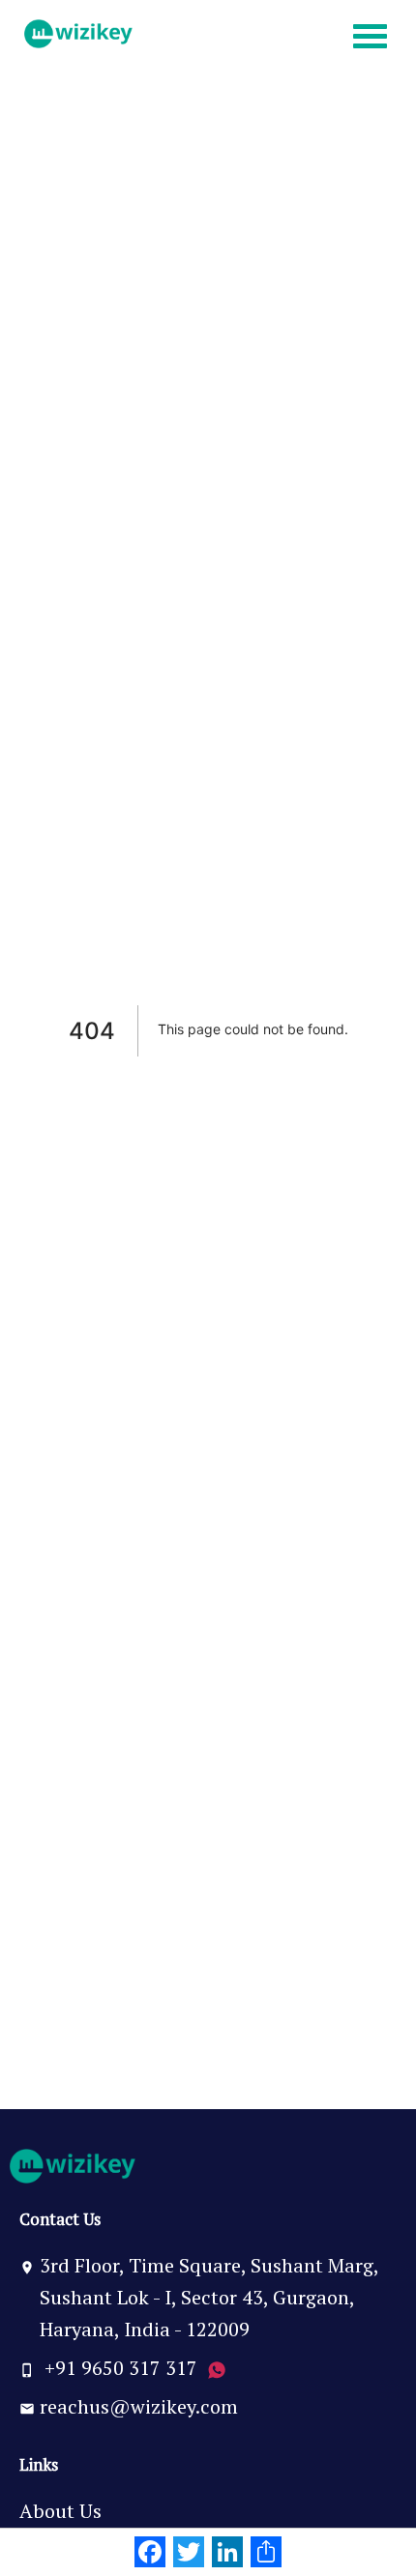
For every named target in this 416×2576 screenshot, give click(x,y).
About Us (60, 2511)
